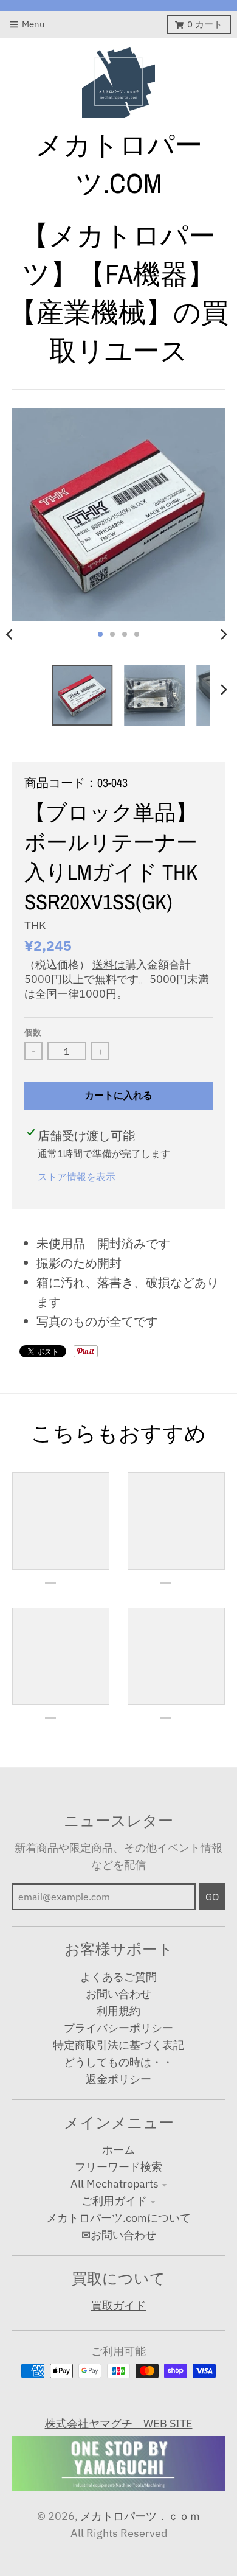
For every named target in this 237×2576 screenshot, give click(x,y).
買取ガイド (118, 2305)
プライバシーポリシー (118, 2028)
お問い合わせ (118, 1994)
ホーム (118, 2150)
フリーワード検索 (118, 2167)
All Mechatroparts (115, 2184)
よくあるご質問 (118, 1977)
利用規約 (118, 2011)
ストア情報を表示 (77, 1176)
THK (35, 925)
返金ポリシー (118, 2079)
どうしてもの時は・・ (118, 2062)
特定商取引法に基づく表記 (118, 2045)
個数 (33, 1032)
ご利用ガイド (114, 2201)
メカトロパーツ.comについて (118, 2218)
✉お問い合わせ (119, 2235)
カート (205, 24)
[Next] (224, 634)
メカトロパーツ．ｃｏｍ (140, 2516)
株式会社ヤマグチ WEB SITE (119, 2424)
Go (212, 1897)
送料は (109, 964)
